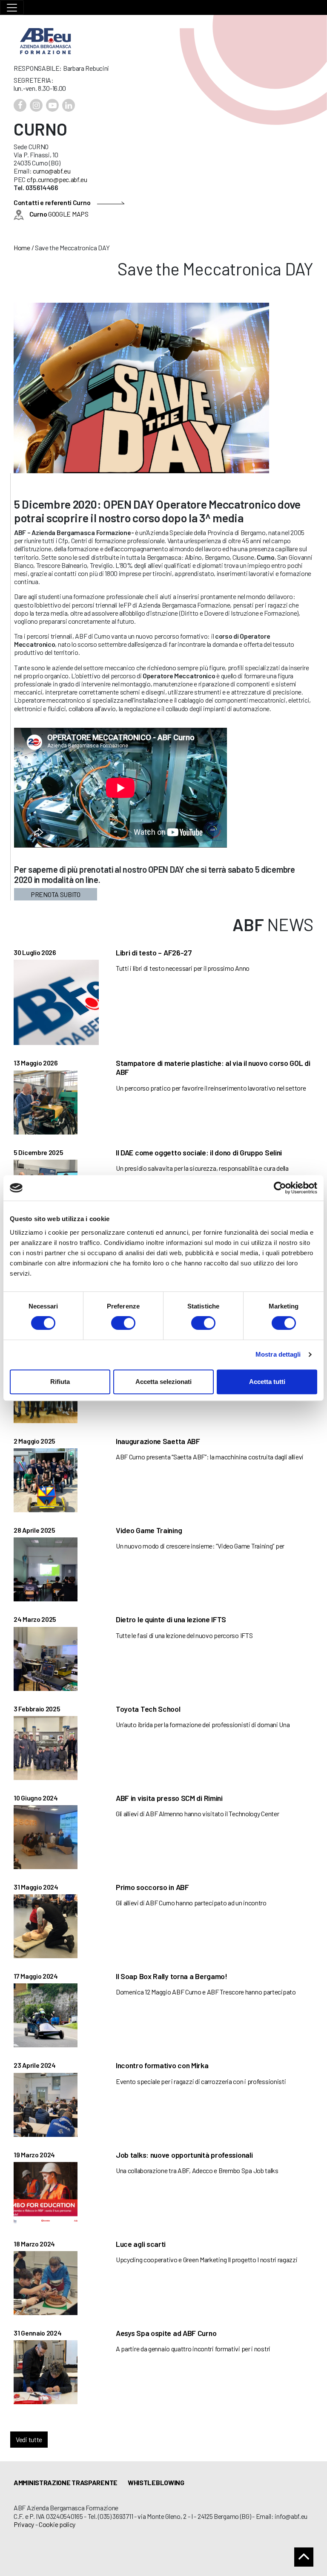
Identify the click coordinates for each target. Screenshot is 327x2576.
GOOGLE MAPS (59, 214)
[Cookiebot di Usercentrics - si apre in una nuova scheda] (280, 1188)
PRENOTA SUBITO (56, 894)
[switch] (123, 1323)
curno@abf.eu (52, 171)
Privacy (24, 2524)
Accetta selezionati (163, 1382)
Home (22, 247)
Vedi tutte (29, 2439)
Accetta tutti (267, 1382)
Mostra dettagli (278, 1354)
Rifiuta (60, 1382)
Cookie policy (57, 2524)
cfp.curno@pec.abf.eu (57, 179)
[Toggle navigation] (12, 7)
